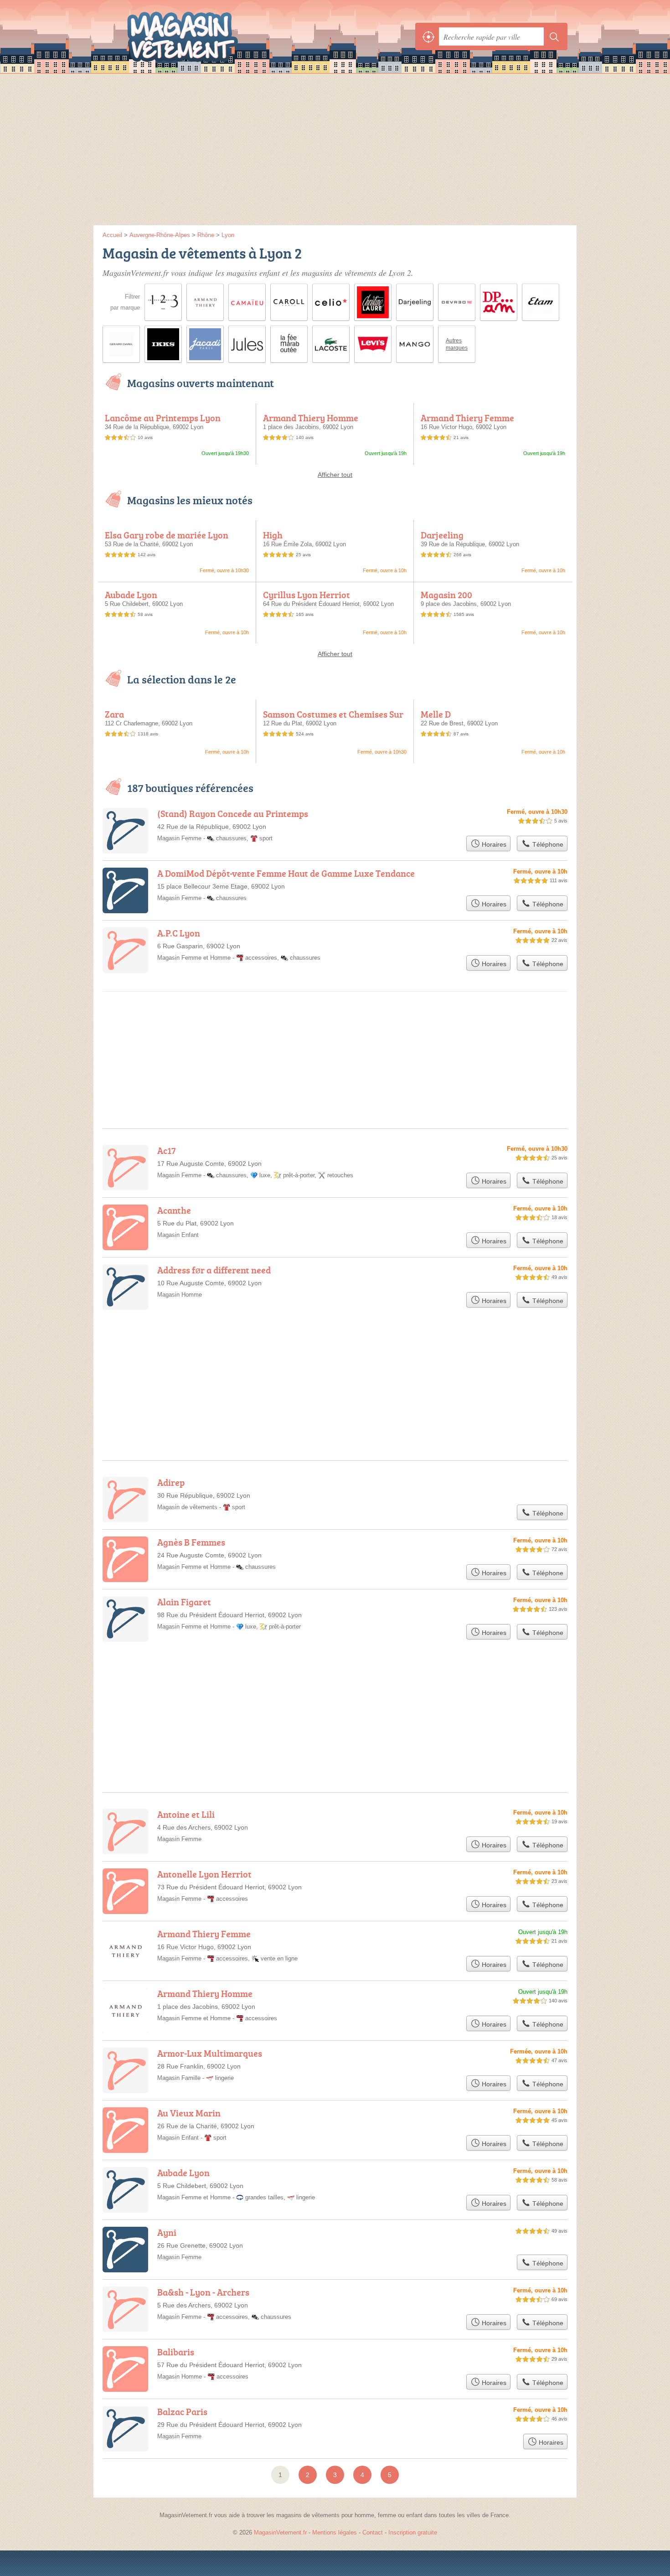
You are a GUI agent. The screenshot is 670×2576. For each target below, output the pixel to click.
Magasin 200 (446, 595)
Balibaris (176, 2352)
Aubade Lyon (131, 595)
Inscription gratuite (413, 2532)
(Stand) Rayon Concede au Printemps (233, 813)
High (273, 535)
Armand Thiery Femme (467, 418)
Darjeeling (442, 535)
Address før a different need (214, 1270)
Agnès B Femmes (191, 1542)
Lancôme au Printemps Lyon (163, 418)
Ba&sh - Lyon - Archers (203, 2292)
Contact (373, 2532)
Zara (114, 714)
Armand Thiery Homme (311, 418)
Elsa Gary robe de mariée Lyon (167, 535)
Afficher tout (335, 475)
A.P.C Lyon (179, 933)
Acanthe (174, 1210)
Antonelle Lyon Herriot (204, 1874)
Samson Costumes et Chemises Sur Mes (333, 719)
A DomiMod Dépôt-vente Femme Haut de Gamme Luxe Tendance (286, 873)
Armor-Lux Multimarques (210, 2053)
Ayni (167, 2232)
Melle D (436, 714)
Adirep (171, 1482)
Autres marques (457, 344)
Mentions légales (335, 2532)
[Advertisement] (335, 152)
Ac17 (167, 1150)
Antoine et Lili (186, 1814)
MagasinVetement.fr (203, 36)
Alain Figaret (184, 1602)
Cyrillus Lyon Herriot (307, 595)
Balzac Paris (182, 2411)
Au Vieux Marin (189, 2113)
